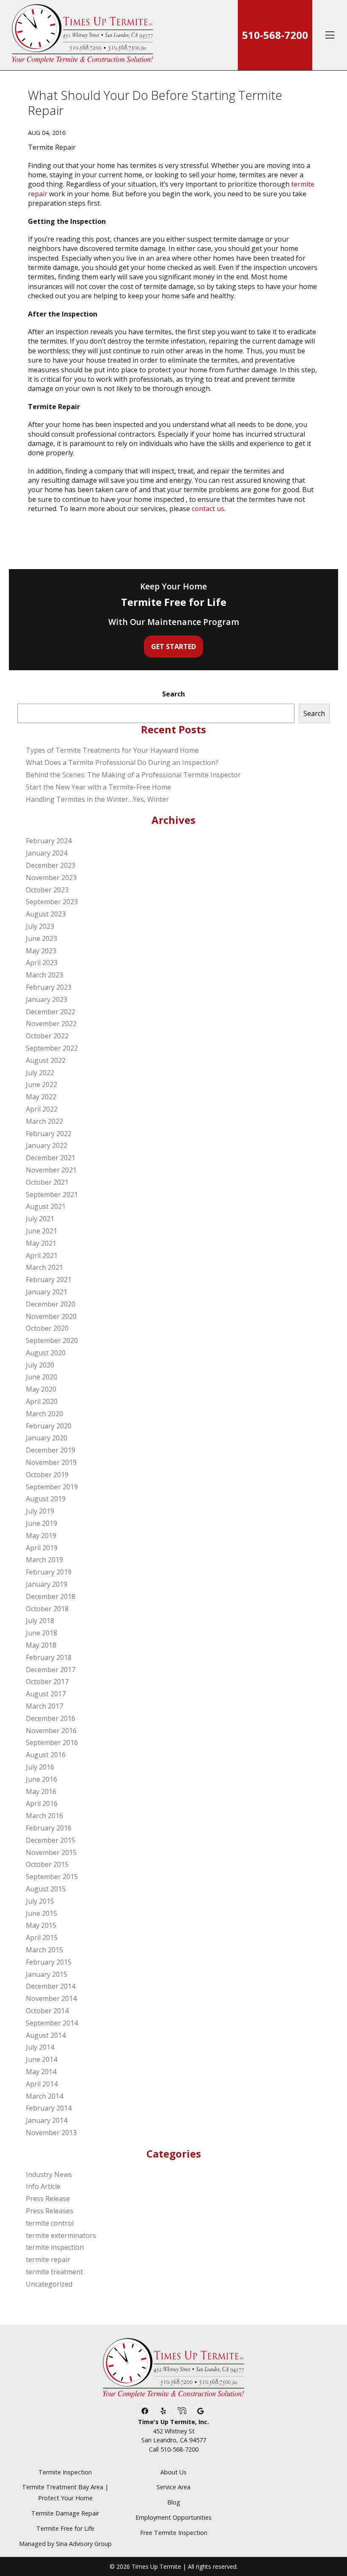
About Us (173, 2472)
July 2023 (40, 926)
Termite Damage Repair (65, 2513)
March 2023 (44, 975)
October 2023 (47, 890)
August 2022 (46, 1060)
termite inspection (55, 2247)
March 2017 (44, 1706)
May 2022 (41, 1097)
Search (173, 694)
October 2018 (47, 1609)
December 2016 (51, 1718)
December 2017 (51, 1670)
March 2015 (44, 1950)
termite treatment (54, 2272)
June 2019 (41, 1523)
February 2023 (49, 987)
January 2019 (47, 1584)
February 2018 (49, 1657)
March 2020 (44, 1414)
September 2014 (52, 2023)
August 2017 (46, 1694)
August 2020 (46, 1353)
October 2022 (47, 1036)
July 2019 (40, 1511)
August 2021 (46, 1206)
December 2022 (51, 1012)
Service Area (173, 2487)
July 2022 (40, 1073)
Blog (174, 2502)
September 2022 (52, 1048)
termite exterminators (61, 2235)
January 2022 (47, 1145)
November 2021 (51, 1170)
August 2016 (46, 1755)
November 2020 (51, 1316)
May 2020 (41, 1389)
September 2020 (52, 1340)
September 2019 (52, 1487)
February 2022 (49, 1134)
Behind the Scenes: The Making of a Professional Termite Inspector (133, 775)
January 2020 (47, 1438)
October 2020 (47, 1328)
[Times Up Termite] (83, 35)
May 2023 (41, 951)
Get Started (173, 647)
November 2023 (51, 878)
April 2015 (42, 1938)
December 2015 (51, 1840)
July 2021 (40, 1219)
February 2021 (49, 1280)
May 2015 (41, 1925)
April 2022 (42, 1109)
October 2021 (47, 1182)
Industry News (49, 2174)
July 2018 (40, 1621)
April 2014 (42, 2084)
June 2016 (41, 1779)
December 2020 (51, 1304)
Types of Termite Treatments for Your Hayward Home (112, 750)
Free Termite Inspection (174, 2533)
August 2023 (46, 914)
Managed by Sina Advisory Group (65, 2544)
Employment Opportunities (173, 2517)
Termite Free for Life (65, 2528)
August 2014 (46, 2035)
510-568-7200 (275, 35)
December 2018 (51, 1596)
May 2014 (41, 2072)
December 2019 (51, 1450)
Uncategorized (49, 2284)
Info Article (43, 2186)
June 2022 (41, 1084)
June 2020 (41, 1377)
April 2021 (42, 1255)
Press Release (48, 2199)
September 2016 (52, 1742)
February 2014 (49, 2108)
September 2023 (52, 902)
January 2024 (47, 853)
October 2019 (47, 1475)
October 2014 (47, 2011)
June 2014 (41, 2059)
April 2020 (42, 1401)
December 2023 (51, 865)
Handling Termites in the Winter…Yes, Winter (97, 799)
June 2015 (41, 1913)
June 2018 (41, 1633)
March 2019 (44, 1560)
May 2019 (41, 1536)
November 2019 (51, 1462)
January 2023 (47, 999)
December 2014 (51, 1986)
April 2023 (42, 963)
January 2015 (47, 1974)
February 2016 (49, 1828)
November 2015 (51, 1852)
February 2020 (49, 1426)
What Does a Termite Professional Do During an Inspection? (122, 762)
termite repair (48, 2260)
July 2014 (40, 2047)
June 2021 (41, 1231)
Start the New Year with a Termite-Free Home (98, 787)
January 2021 (47, 1292)
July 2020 (40, 1365)
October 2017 (47, 1682)
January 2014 (47, 2120)
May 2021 (41, 1243)
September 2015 (52, 1877)
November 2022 (51, 1024)
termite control (50, 2223)
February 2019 (49, 1572)
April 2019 (42, 1548)
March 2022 (44, 1121)
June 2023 (41, 938)
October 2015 (47, 1864)
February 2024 (49, 841)
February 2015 (49, 1962)
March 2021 (44, 1267)
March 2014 (44, 2096)
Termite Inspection (65, 2472)
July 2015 (40, 1901)
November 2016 (51, 1731)
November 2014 (51, 1998)
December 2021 (51, 1158)
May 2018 (41, 1645)
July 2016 (40, 1767)
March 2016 (44, 1816)
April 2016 (42, 1803)
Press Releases (50, 2211)
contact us (208, 509)
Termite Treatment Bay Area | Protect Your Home (65, 2492)
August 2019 (46, 1499)
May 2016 (41, 1792)
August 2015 (46, 1889)
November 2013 (51, 2133)
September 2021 (52, 1194)
